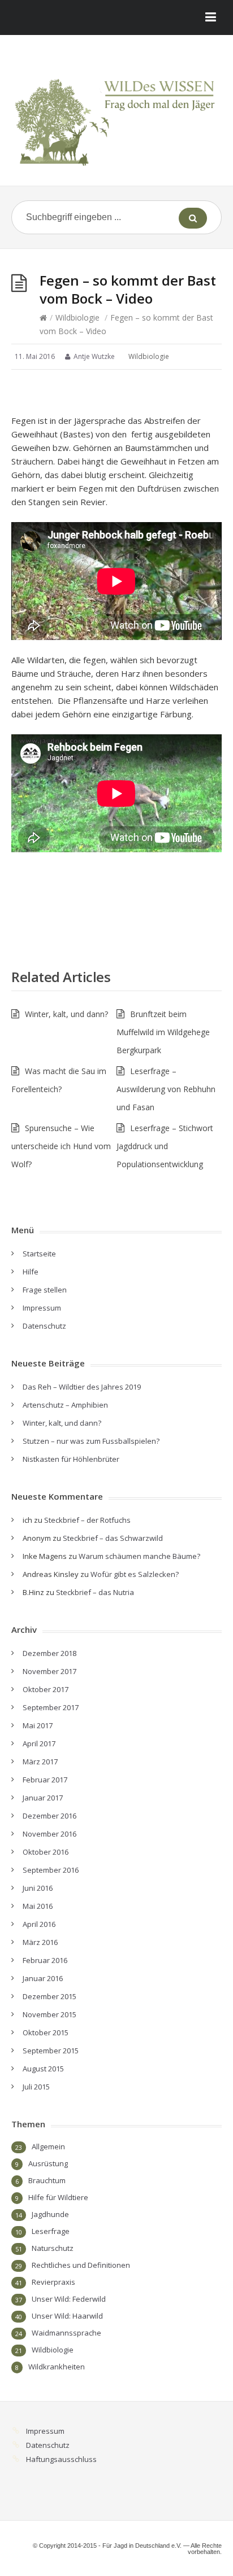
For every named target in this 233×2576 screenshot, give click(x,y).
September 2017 (51, 1707)
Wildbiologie (77, 317)
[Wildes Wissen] (116, 115)
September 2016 (51, 1870)
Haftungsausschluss (61, 2459)
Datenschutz (44, 1326)
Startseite (39, 1254)
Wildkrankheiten (57, 2367)
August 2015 (43, 2069)
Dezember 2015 (49, 1996)
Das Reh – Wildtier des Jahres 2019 (82, 1387)
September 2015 (51, 2051)
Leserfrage (51, 2231)
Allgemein (48, 2146)
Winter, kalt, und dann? (66, 1014)
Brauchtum (47, 2180)
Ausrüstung (48, 2163)
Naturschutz (53, 2248)
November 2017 (49, 1671)
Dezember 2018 (49, 1653)
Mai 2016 (38, 1906)
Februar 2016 (45, 1960)
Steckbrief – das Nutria (95, 1592)
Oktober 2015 (46, 2032)
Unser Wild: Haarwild (67, 2316)
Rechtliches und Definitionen (81, 2265)
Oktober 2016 (46, 1852)
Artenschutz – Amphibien (65, 1405)
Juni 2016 (38, 1888)
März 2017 (40, 1762)
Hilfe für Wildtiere (58, 2197)
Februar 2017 (45, 1780)
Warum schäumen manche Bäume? (139, 1556)
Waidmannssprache (66, 2333)
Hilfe (31, 1272)
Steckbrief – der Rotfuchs (87, 1520)
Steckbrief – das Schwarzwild (113, 1538)
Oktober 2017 (46, 1689)
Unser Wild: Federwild (69, 2299)
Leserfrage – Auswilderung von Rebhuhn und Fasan (166, 1089)
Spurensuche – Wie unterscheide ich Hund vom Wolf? (61, 1146)
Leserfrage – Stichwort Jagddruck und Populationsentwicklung (165, 1146)
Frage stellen (45, 1290)
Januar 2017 (43, 1798)
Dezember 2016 (49, 1816)
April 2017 (39, 1743)
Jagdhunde (50, 2214)
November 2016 (49, 1834)
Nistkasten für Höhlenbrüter (71, 1459)
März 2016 (40, 1942)
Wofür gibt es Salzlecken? (135, 1574)
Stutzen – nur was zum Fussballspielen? (91, 1441)
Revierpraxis (53, 2282)
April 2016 (39, 1924)
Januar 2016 (43, 1978)
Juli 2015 (36, 2087)
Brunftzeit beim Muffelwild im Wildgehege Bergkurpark (163, 1032)
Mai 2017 (38, 1725)
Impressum (42, 1308)
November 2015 (49, 2014)
